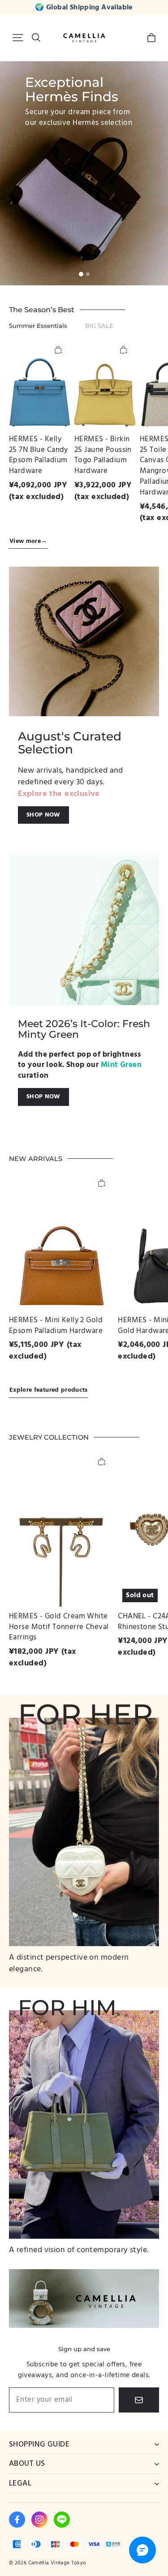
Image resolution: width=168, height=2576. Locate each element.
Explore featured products (49, 1390)
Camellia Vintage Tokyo (57, 2563)
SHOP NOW (43, 815)
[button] (18, 38)
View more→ (28, 541)
